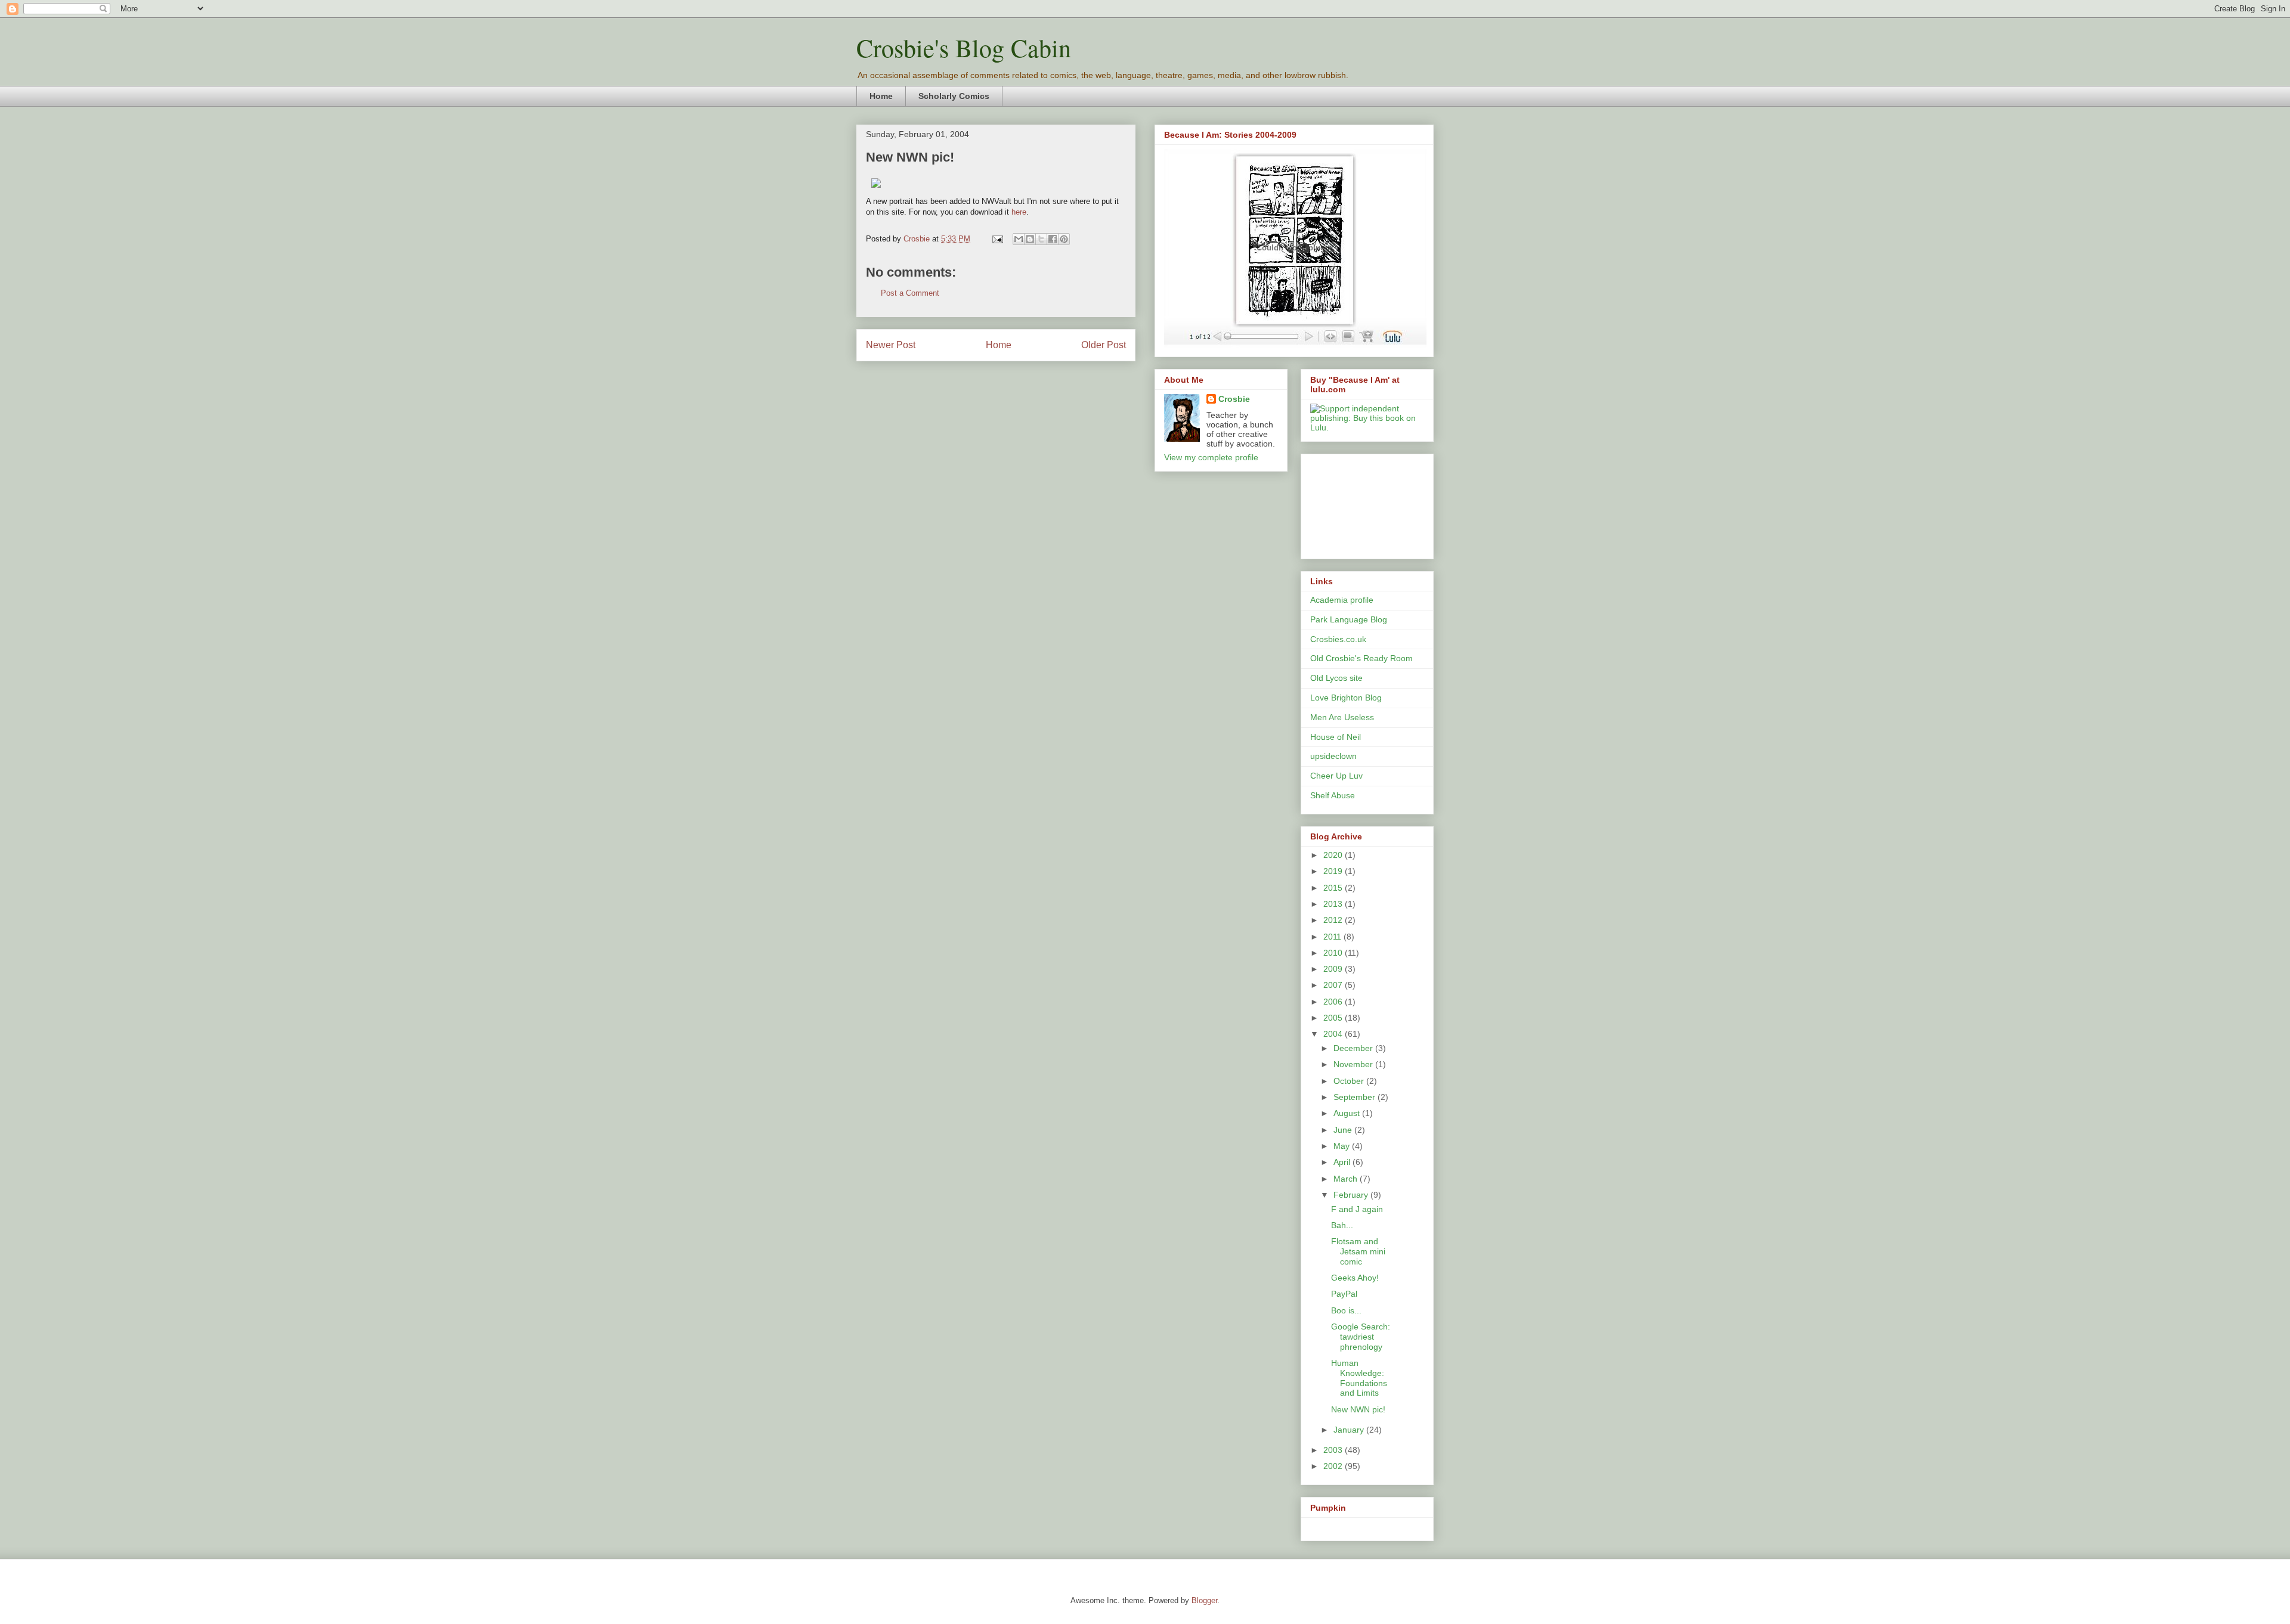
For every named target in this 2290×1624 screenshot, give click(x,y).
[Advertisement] (1364, 503)
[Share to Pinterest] (1064, 239)
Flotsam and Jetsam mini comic (1358, 1251)
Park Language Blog (1349, 619)
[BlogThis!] (1030, 239)
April (1343, 1162)
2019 (1334, 871)
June (1344, 1130)
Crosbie (1234, 399)
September (1356, 1097)
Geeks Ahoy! (1355, 1278)
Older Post (1104, 345)
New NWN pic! (1358, 1409)
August (1348, 1113)
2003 (1334, 1450)
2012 (1334, 920)
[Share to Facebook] (1053, 239)
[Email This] (1019, 239)
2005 (1334, 1018)
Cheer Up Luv (1336, 776)
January (1350, 1430)
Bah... (1342, 1225)
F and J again (1357, 1209)
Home (881, 96)
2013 (1334, 904)
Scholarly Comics (954, 96)
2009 (1334, 969)
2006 (1334, 1002)
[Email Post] (997, 239)
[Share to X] (1041, 239)
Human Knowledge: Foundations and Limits (1359, 1378)
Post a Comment (910, 293)
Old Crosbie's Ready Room (1361, 658)
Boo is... (1346, 1310)
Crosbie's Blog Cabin (964, 48)
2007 (1334, 985)
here (1019, 212)
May (1343, 1146)
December (1354, 1048)
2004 (1334, 1034)
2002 (1334, 1466)
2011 (1333, 937)
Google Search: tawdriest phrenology (1361, 1337)
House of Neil (1336, 737)
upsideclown (1333, 756)
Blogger (1204, 1600)
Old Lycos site (1336, 678)
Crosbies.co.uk (1338, 639)
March (1347, 1179)
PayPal (1344, 1294)
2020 (1334, 855)
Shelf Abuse (1333, 795)
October (1350, 1081)
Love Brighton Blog (1346, 698)
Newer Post (891, 345)
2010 (1334, 953)
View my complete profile (1211, 457)
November (1354, 1064)
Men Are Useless (1342, 717)
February (1352, 1195)
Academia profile (1342, 600)
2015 (1334, 888)
